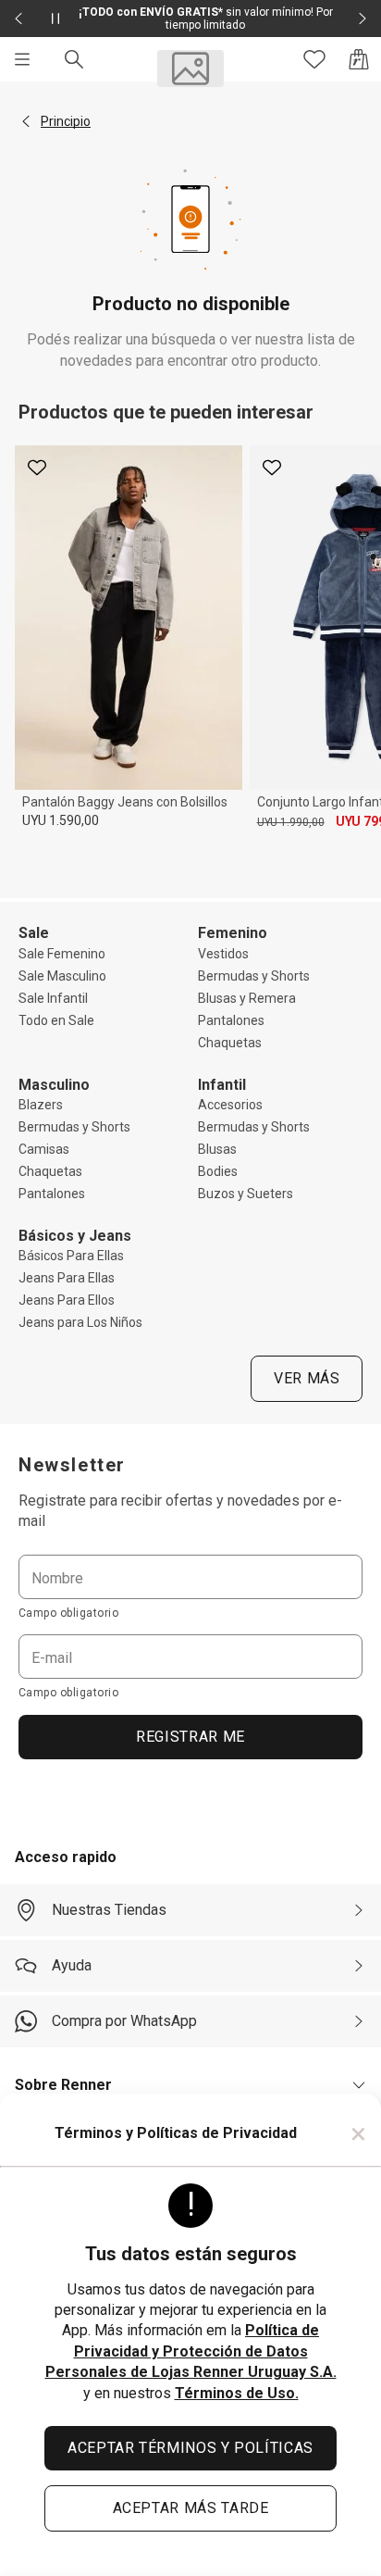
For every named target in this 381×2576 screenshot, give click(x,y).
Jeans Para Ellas (67, 1278)
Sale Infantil (53, 998)
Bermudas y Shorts (254, 976)
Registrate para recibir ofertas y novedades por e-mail (180, 1511)
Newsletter (72, 1465)
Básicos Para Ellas (71, 1256)
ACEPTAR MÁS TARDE (191, 2508)
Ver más (307, 1378)
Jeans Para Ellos (67, 1300)
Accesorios (230, 1105)
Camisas (44, 1149)
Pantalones (231, 1020)
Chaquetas (230, 1043)
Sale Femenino (62, 954)
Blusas (217, 1149)
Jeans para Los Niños (80, 1322)
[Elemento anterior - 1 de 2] (18, 19)
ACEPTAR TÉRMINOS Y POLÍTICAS (190, 2448)
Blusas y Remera (247, 998)
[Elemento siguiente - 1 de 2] (363, 19)
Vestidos (223, 954)
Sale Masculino (62, 976)
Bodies (218, 1171)
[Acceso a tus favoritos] (314, 59)
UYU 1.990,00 (291, 822)
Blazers (41, 1105)
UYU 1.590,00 (61, 820)
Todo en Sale (56, 1020)
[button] (26, 121)
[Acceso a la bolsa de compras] (359, 59)
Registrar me (190, 1737)
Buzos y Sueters (246, 1194)
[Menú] (22, 59)
